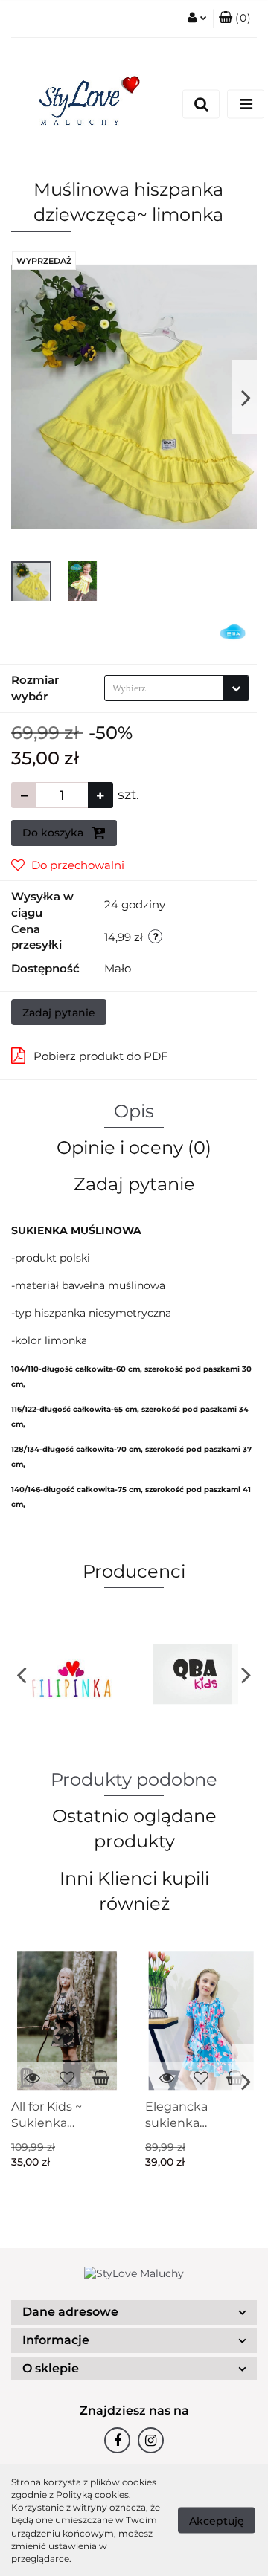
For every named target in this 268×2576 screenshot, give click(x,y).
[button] (134, 2312)
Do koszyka (54, 833)
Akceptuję (217, 2521)
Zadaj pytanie (59, 1013)
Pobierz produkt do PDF (101, 1056)
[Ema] (233, 632)
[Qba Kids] (195, 1674)
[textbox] (164, 688)
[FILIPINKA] (73, 1674)
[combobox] (177, 688)
